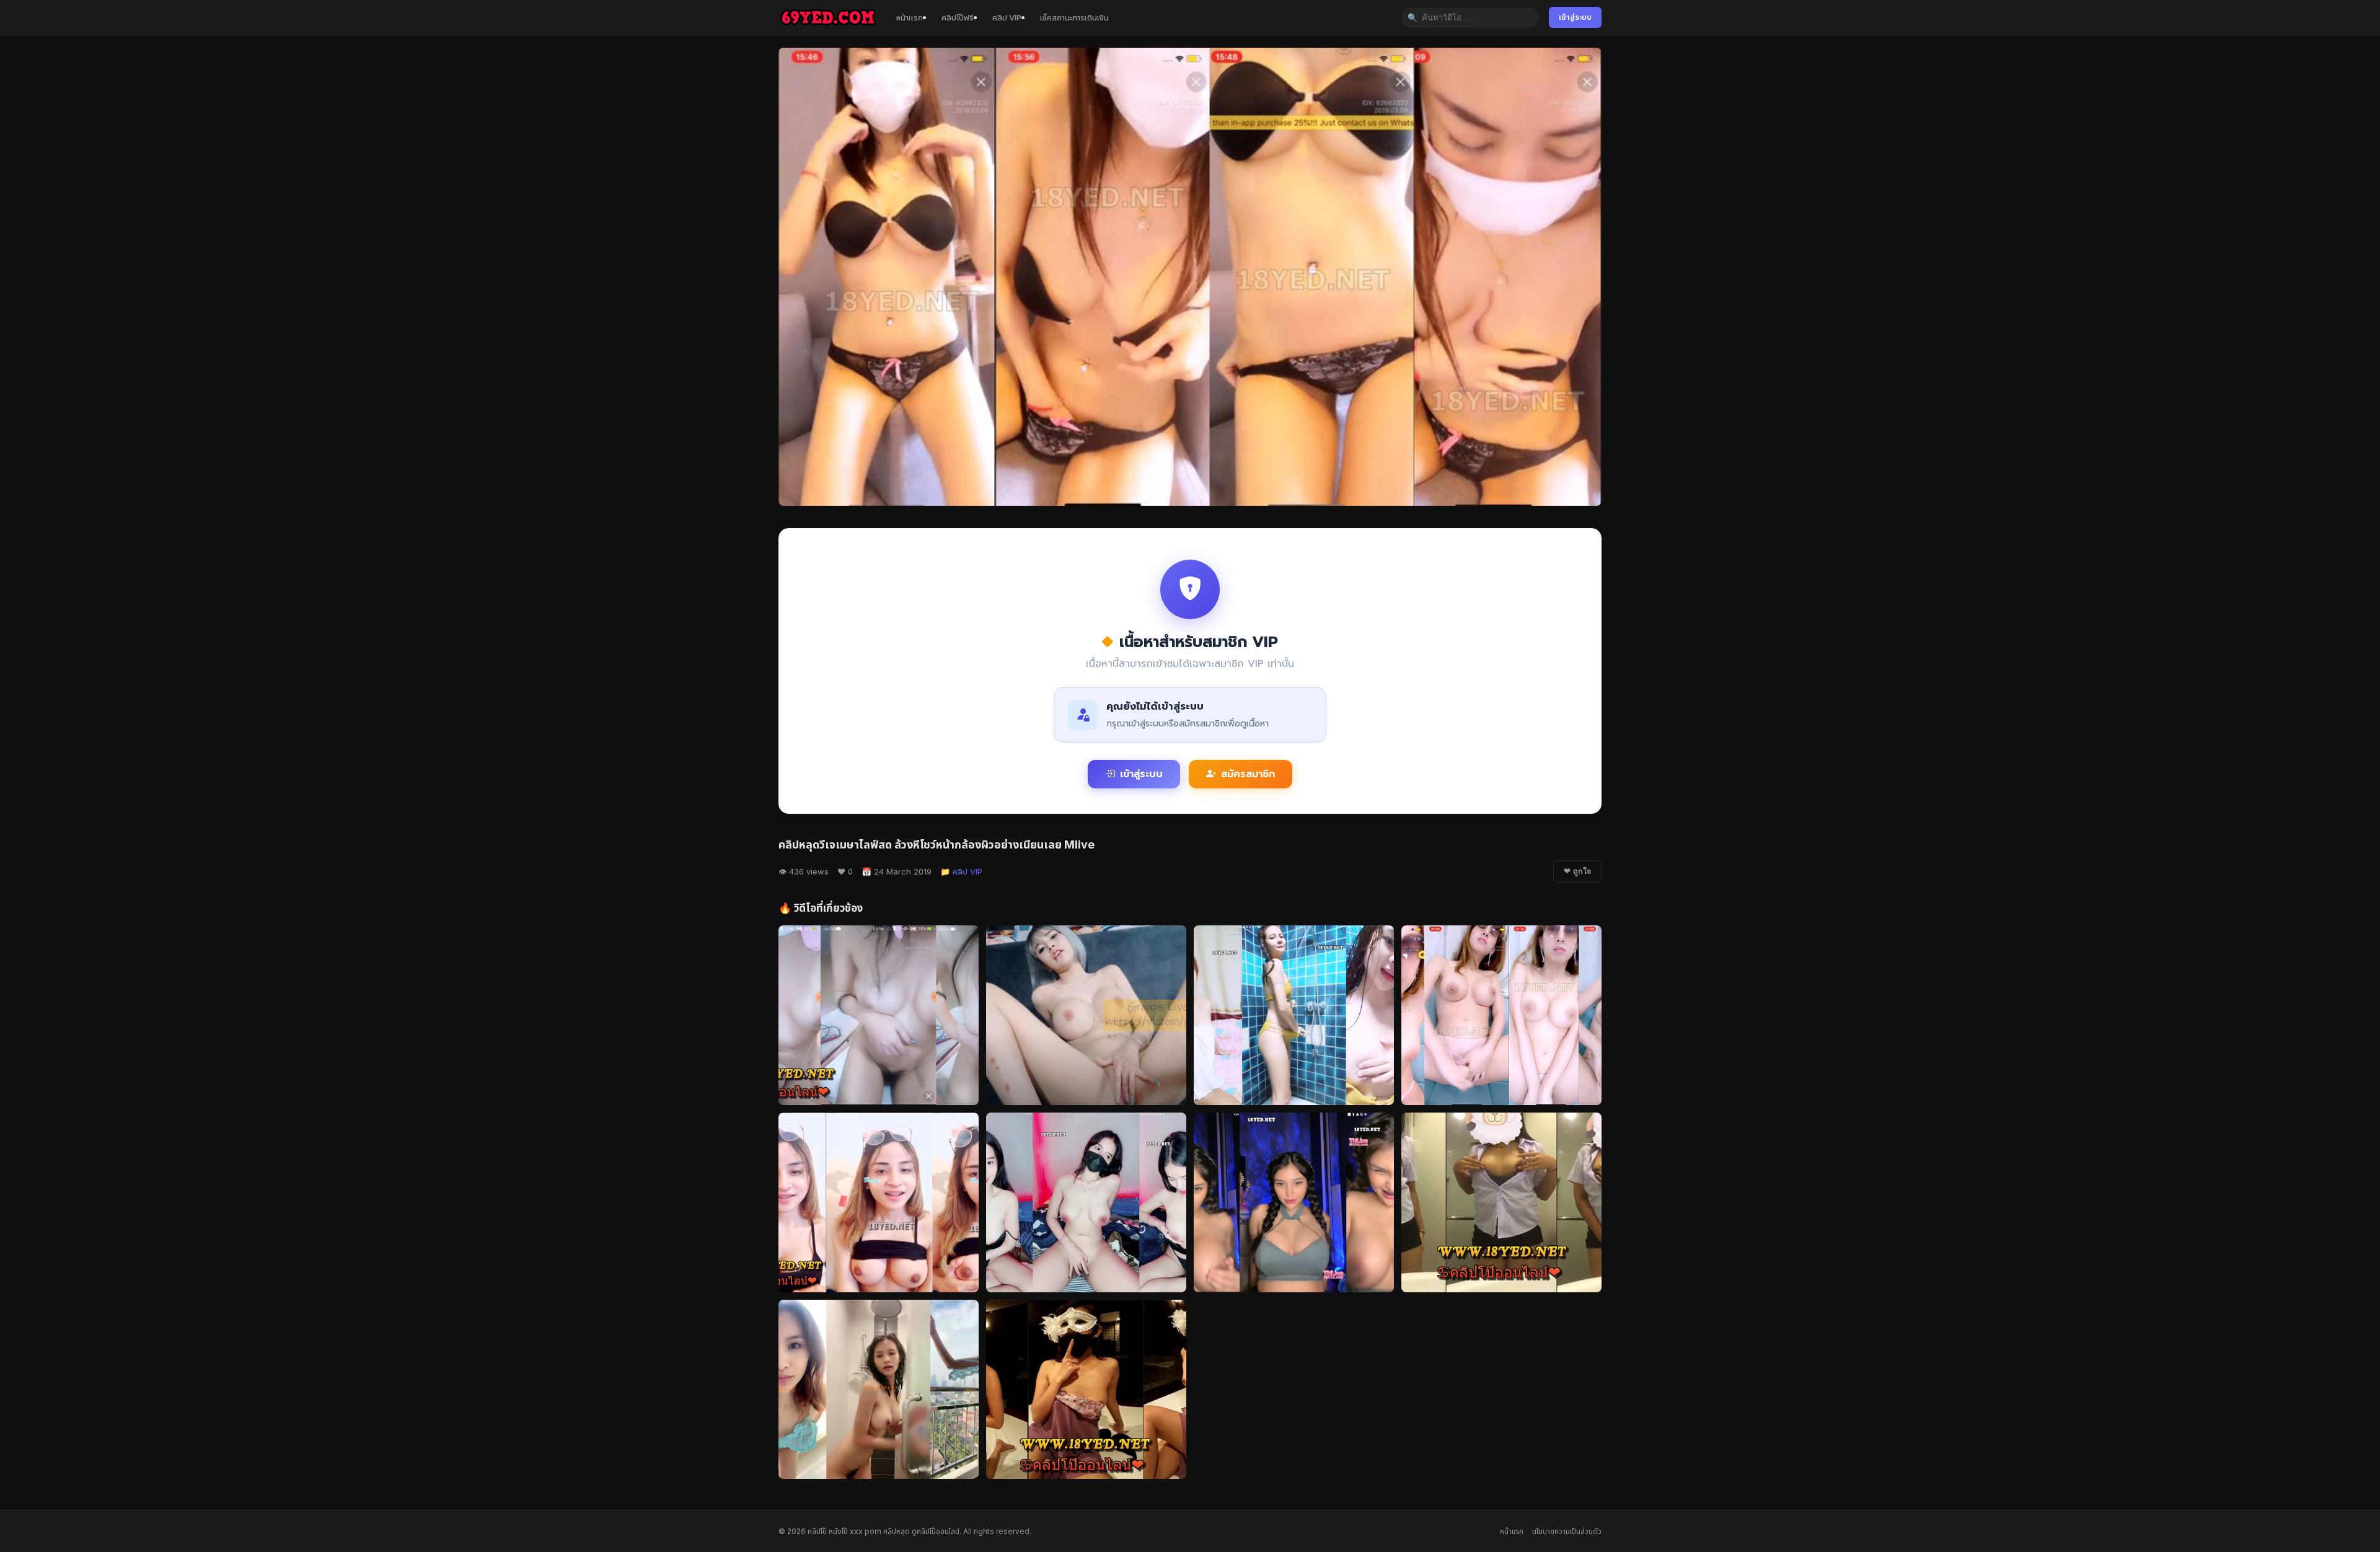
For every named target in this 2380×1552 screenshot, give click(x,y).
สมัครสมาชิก (1248, 774)
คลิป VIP (1007, 17)
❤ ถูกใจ (1577, 871)
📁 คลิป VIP (961, 871)
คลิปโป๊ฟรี (958, 17)
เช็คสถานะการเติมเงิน (1074, 17)
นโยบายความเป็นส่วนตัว (1567, 1531)
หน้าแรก (910, 17)
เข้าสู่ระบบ (1575, 17)
